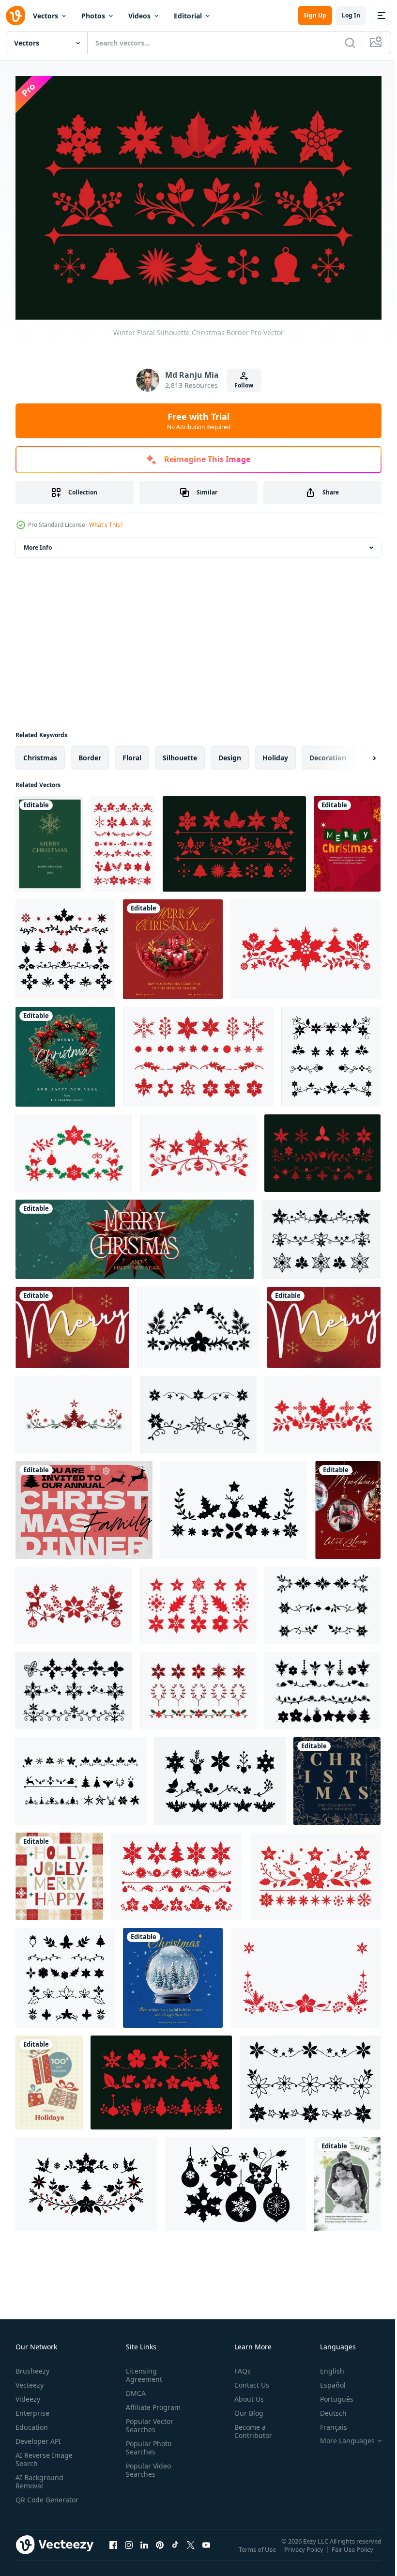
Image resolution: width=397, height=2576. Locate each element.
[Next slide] (359, 753)
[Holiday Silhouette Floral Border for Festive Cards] (176, 1872)
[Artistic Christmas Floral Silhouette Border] (235, 2179)
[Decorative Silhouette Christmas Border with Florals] (74, 1148)
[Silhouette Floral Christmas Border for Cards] (322, 1410)
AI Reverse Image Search (44, 2454)
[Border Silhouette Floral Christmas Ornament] (123, 839)
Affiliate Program (151, 2402)
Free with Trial (199, 421)
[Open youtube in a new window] (206, 2549)
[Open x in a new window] (191, 2549)
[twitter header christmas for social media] (135, 1234)
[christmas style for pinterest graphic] (348, 1505)
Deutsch (326, 2408)
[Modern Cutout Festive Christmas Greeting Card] (347, 839)
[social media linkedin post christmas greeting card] (173, 1973)
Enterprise (32, 2408)
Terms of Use (258, 2551)
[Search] (350, 43)
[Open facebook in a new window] (113, 2549)
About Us (245, 2394)
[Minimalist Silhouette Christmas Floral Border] (198, 1148)
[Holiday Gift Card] (49, 2078)
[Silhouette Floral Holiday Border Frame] (322, 1686)
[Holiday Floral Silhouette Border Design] (74, 1686)
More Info (38, 543)
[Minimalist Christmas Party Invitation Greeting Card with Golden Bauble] (72, 1323)
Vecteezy (30, 2380)
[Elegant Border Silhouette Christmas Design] (86, 2179)
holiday (275, 753)
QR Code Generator (32, 2499)
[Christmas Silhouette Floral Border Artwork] (310, 2078)
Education (32, 2422)
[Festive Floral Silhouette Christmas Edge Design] (198, 1323)
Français (326, 2422)
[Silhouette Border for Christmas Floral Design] (81, 1776)
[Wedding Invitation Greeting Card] (347, 2179)
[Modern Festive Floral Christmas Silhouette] (305, 944)
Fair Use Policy (353, 2551)
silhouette (180, 753)
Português (329, 2394)
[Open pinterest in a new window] (160, 2549)
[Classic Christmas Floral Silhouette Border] (220, 1776)
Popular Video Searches (146, 2465)
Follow (244, 385)
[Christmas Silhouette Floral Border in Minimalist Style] (161, 2078)
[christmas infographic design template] (337, 1776)
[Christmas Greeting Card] (50, 839)
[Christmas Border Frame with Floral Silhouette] (321, 1234)
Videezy (28, 2394)
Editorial (188, 16)
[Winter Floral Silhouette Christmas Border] (234, 839)
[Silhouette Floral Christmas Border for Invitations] (74, 1601)
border (90, 753)
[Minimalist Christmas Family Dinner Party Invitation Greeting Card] (84, 1505)
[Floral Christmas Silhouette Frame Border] (65, 1973)
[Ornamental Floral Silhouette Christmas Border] (315, 1872)
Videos (139, 16)
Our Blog (245, 2408)
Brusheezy (32, 2366)
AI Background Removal (39, 2477)
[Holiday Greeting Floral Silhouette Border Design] (331, 1052)
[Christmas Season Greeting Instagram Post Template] (59, 1872)
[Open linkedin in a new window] (144, 2549)
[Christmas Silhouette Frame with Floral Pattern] (198, 1601)
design (230, 753)
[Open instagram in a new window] (129, 2549)
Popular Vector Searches (148, 2421)
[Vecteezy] (15, 15)
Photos (93, 16)
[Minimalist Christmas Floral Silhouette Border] (198, 1052)
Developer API (38, 2436)
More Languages (340, 2436)
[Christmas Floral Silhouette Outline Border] (198, 1686)
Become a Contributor (249, 2426)
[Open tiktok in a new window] (175, 2549)
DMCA (134, 2388)
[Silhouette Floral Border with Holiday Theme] (198, 1410)
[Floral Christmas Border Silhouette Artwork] (322, 1148)
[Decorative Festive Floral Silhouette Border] (305, 1973)
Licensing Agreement (142, 2370)
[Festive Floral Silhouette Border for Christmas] (322, 1601)
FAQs (239, 2366)
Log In (351, 15)
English (325, 2366)
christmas (40, 753)
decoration (328, 753)
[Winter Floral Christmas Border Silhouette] (74, 1410)
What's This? (106, 525)
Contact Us (248, 2380)
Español (326, 2380)
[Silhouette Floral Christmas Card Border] (65, 944)
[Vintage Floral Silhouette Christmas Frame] (234, 1505)
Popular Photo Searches (147, 2443)
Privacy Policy (305, 2551)
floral (132, 753)
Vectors (46, 16)
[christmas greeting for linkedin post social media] (173, 944)
